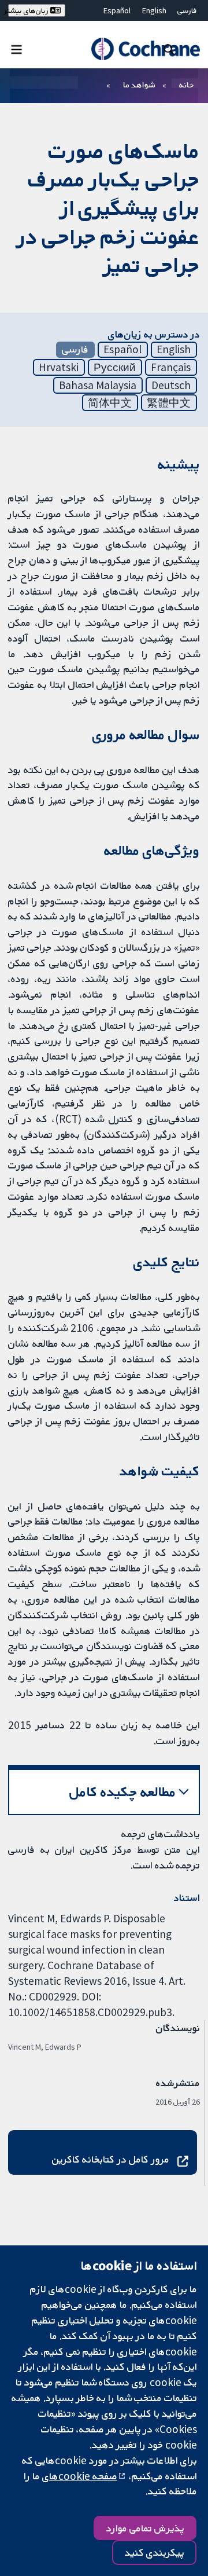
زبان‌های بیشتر (29, 10)
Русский (115, 367)
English (154, 10)
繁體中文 (169, 402)
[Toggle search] (169, 49)
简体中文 (110, 402)
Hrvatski (59, 367)
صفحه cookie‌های (80, 2476)
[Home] (145, 49)
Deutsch (171, 385)
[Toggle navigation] (16, 49)
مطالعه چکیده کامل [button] (123, 1792)
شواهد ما (139, 85)
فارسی (187, 10)
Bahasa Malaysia (98, 385)
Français (171, 367)
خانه (187, 85)
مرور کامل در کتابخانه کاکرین (111, 2159)
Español (117, 10)
